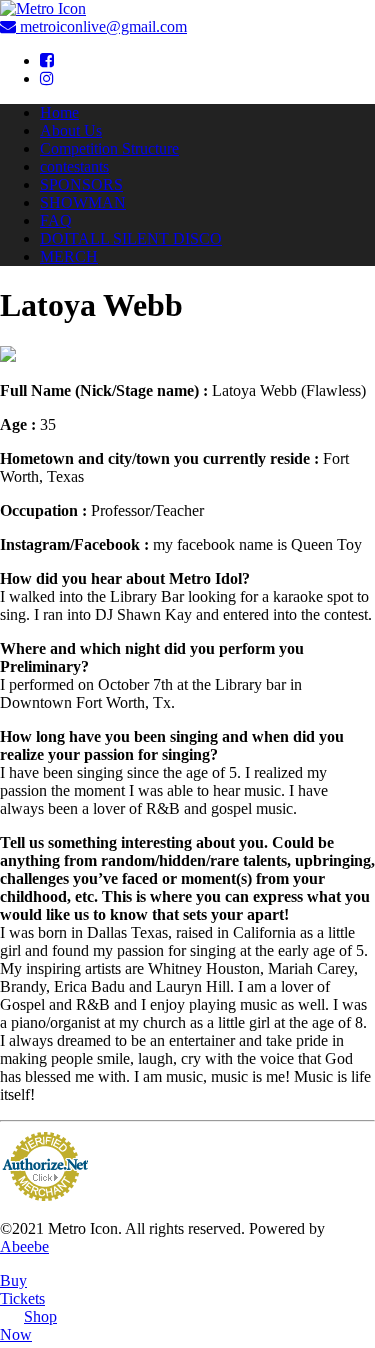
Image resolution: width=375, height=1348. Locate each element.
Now (28, 1325)
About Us (71, 130)
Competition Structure (109, 148)
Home (59, 112)
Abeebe (24, 1246)
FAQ (56, 220)
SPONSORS (81, 184)
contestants (74, 166)
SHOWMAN (83, 202)
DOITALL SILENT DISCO (131, 238)
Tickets (22, 1289)
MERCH (69, 256)
